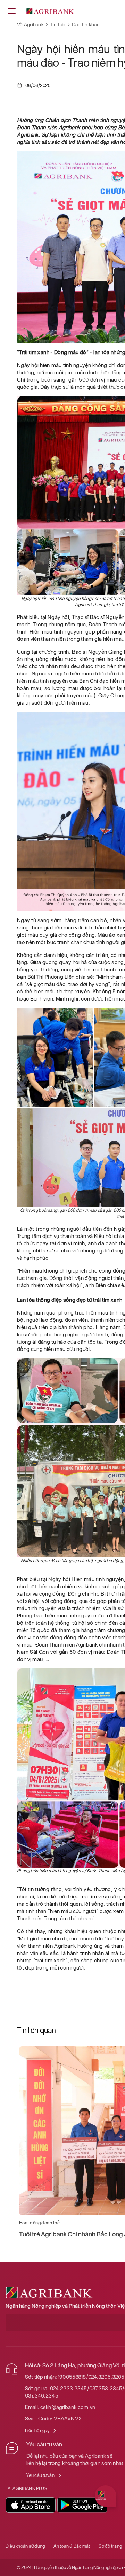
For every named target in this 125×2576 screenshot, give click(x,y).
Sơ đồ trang (110, 2546)
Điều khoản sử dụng (25, 2546)
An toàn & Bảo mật (72, 2546)
